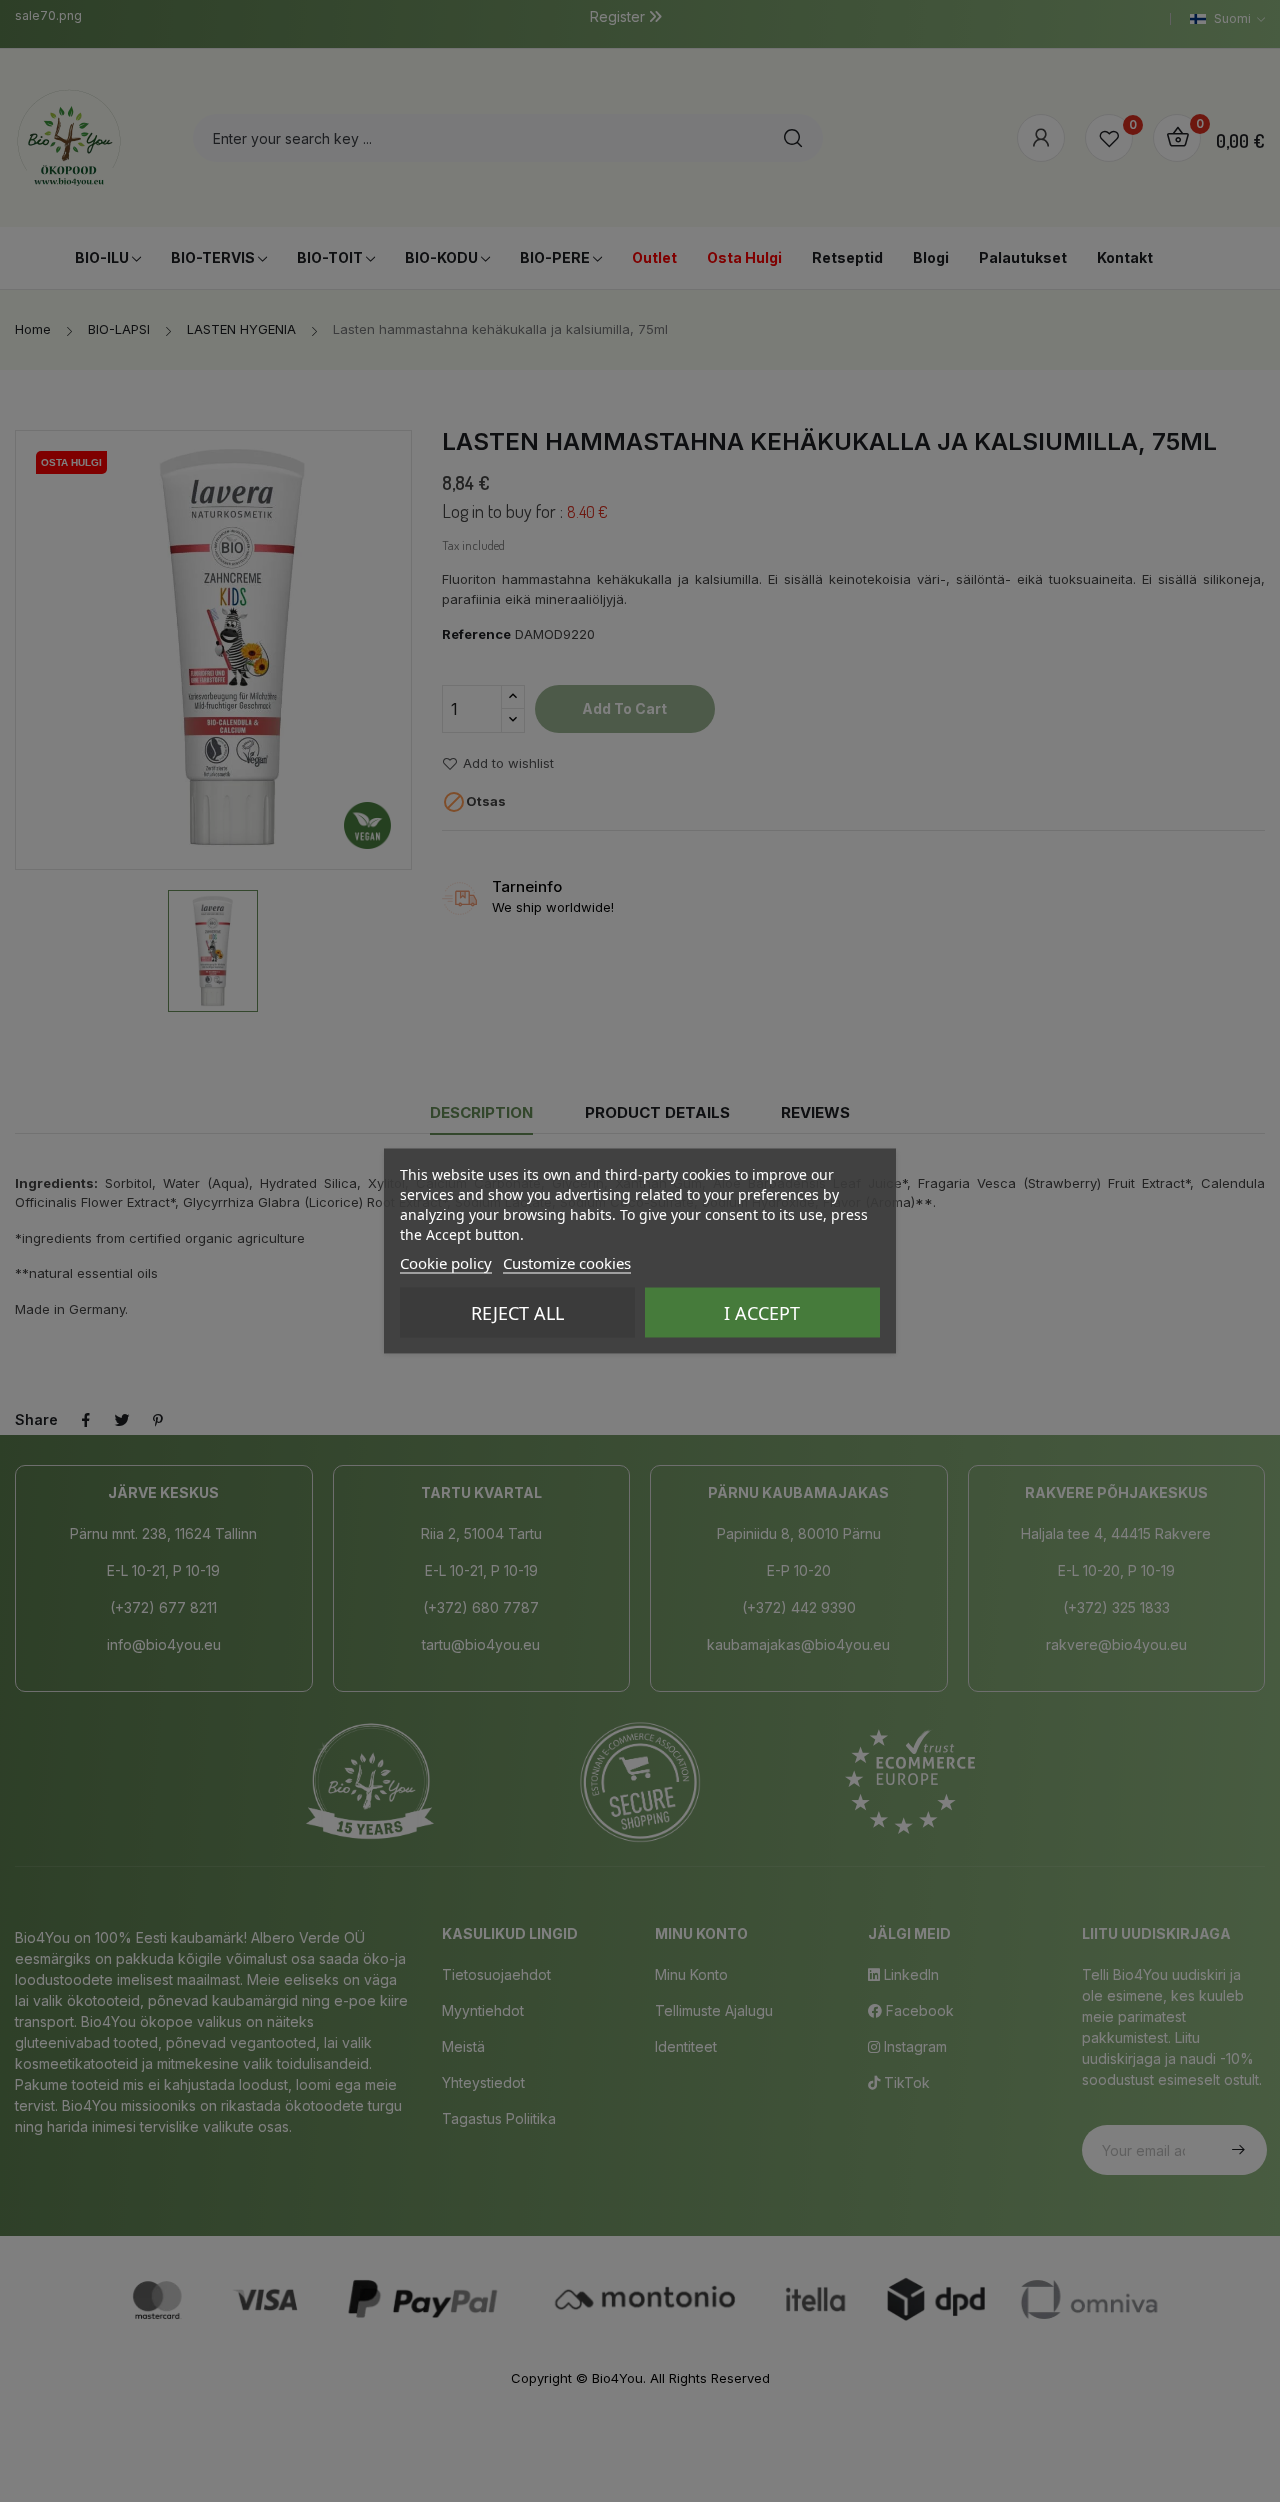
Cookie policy (446, 1263)
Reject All (517, 1313)
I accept (762, 1313)
